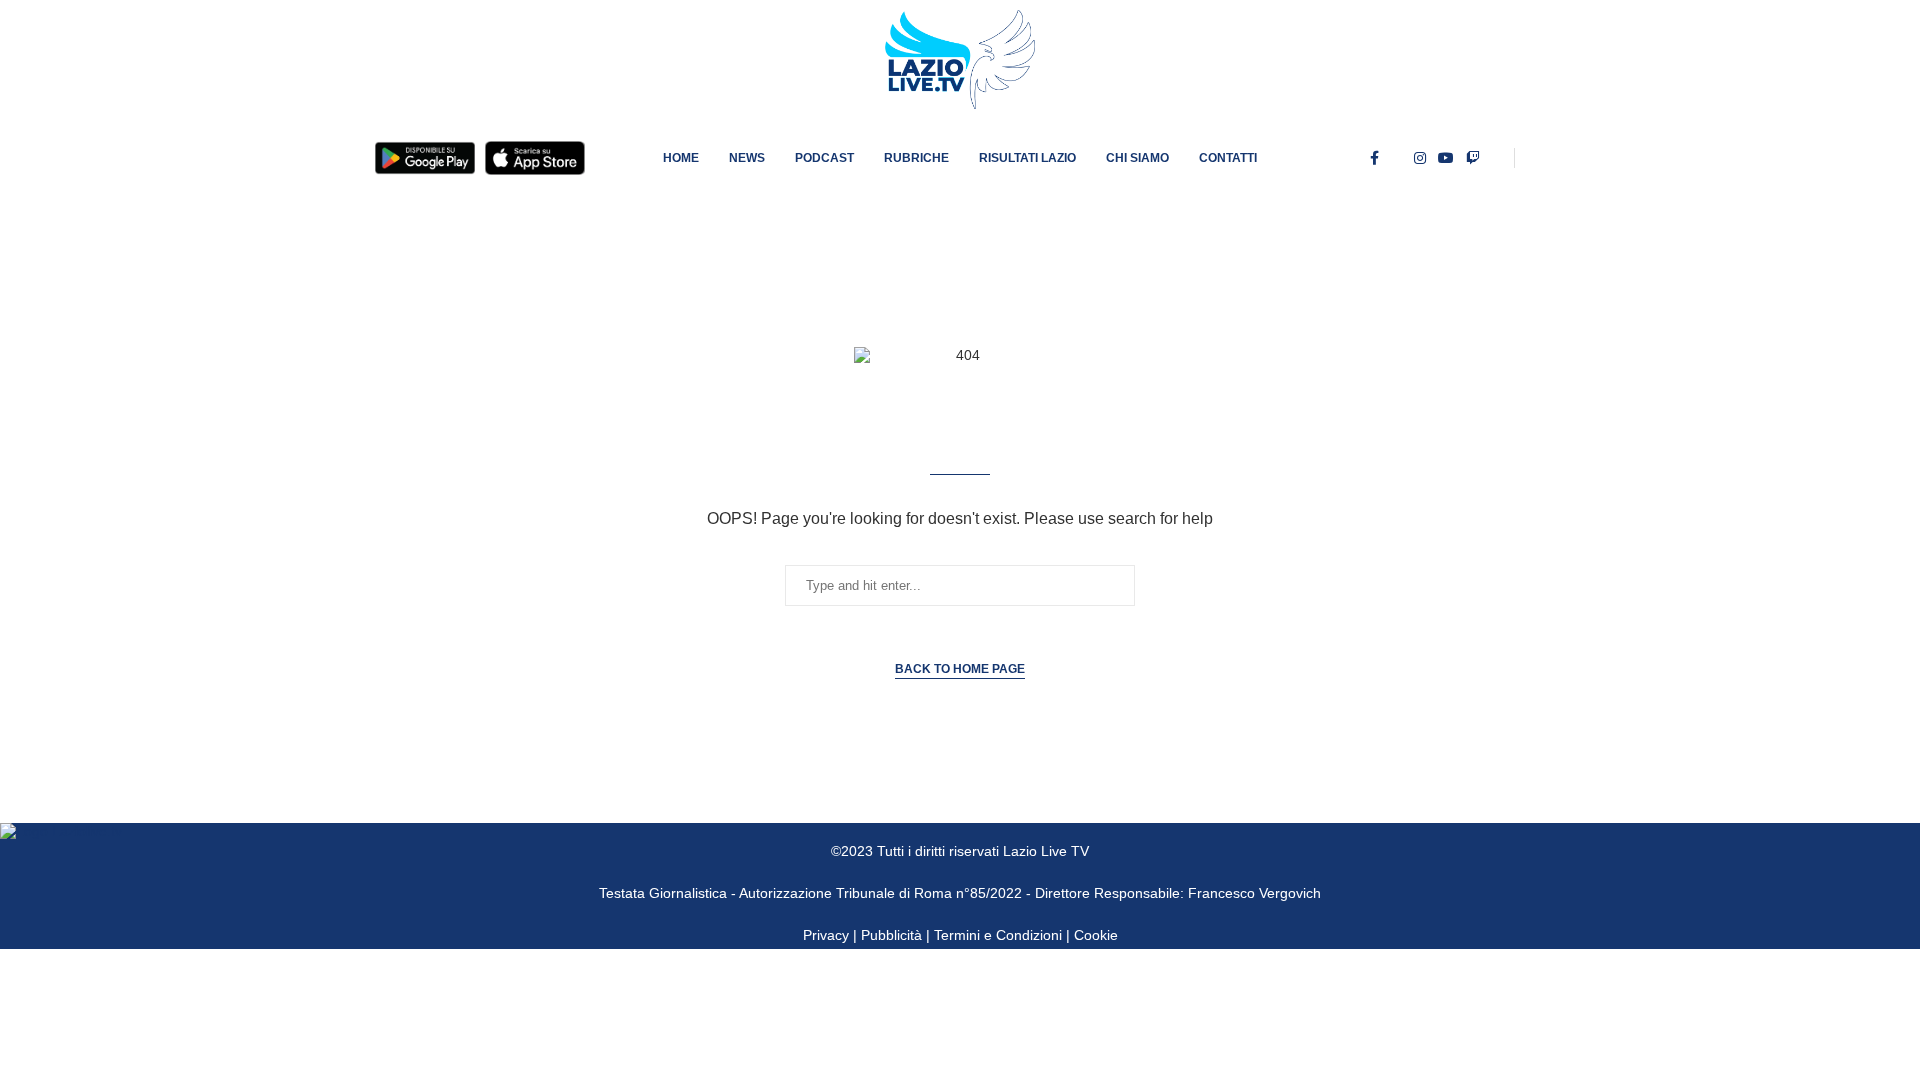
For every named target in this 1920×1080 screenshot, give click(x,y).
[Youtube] (1446, 158)
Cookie (1096, 935)
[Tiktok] (1497, 158)
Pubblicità (891, 935)
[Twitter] (1396, 158)
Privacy (826, 935)
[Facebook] (1374, 158)
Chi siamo (1137, 158)
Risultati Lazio (1027, 158)
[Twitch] (1473, 158)
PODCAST (824, 158)
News (747, 158)
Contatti (1228, 158)
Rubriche (916, 158)
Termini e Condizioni (1000, 935)
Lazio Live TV (1046, 851)
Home (681, 158)
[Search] (1535, 158)
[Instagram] (1420, 158)
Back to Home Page (960, 669)
